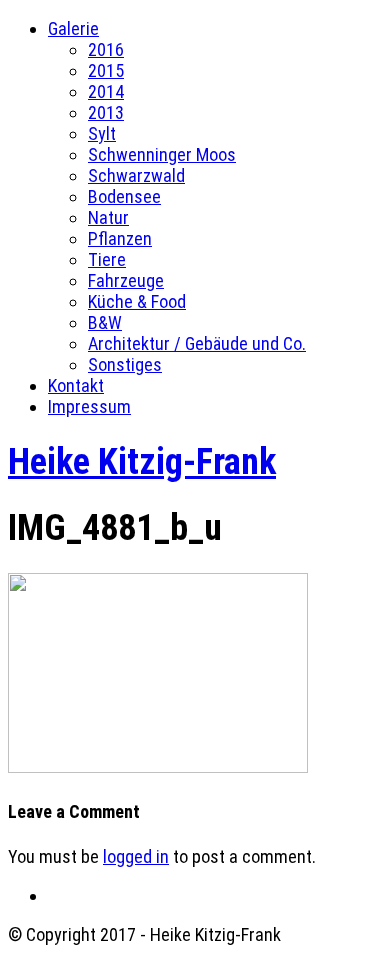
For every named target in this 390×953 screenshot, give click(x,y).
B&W (105, 322)
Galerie (73, 28)
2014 (106, 91)
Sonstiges (125, 364)
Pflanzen (120, 238)
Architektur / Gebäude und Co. (197, 343)
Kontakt (76, 385)
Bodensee (124, 196)
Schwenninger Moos (162, 154)
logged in (136, 856)
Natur (108, 217)
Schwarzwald (136, 175)
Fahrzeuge (126, 280)
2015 (106, 70)
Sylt (102, 133)
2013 (106, 112)
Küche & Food (137, 301)
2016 (106, 49)
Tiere (107, 259)
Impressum (89, 406)
